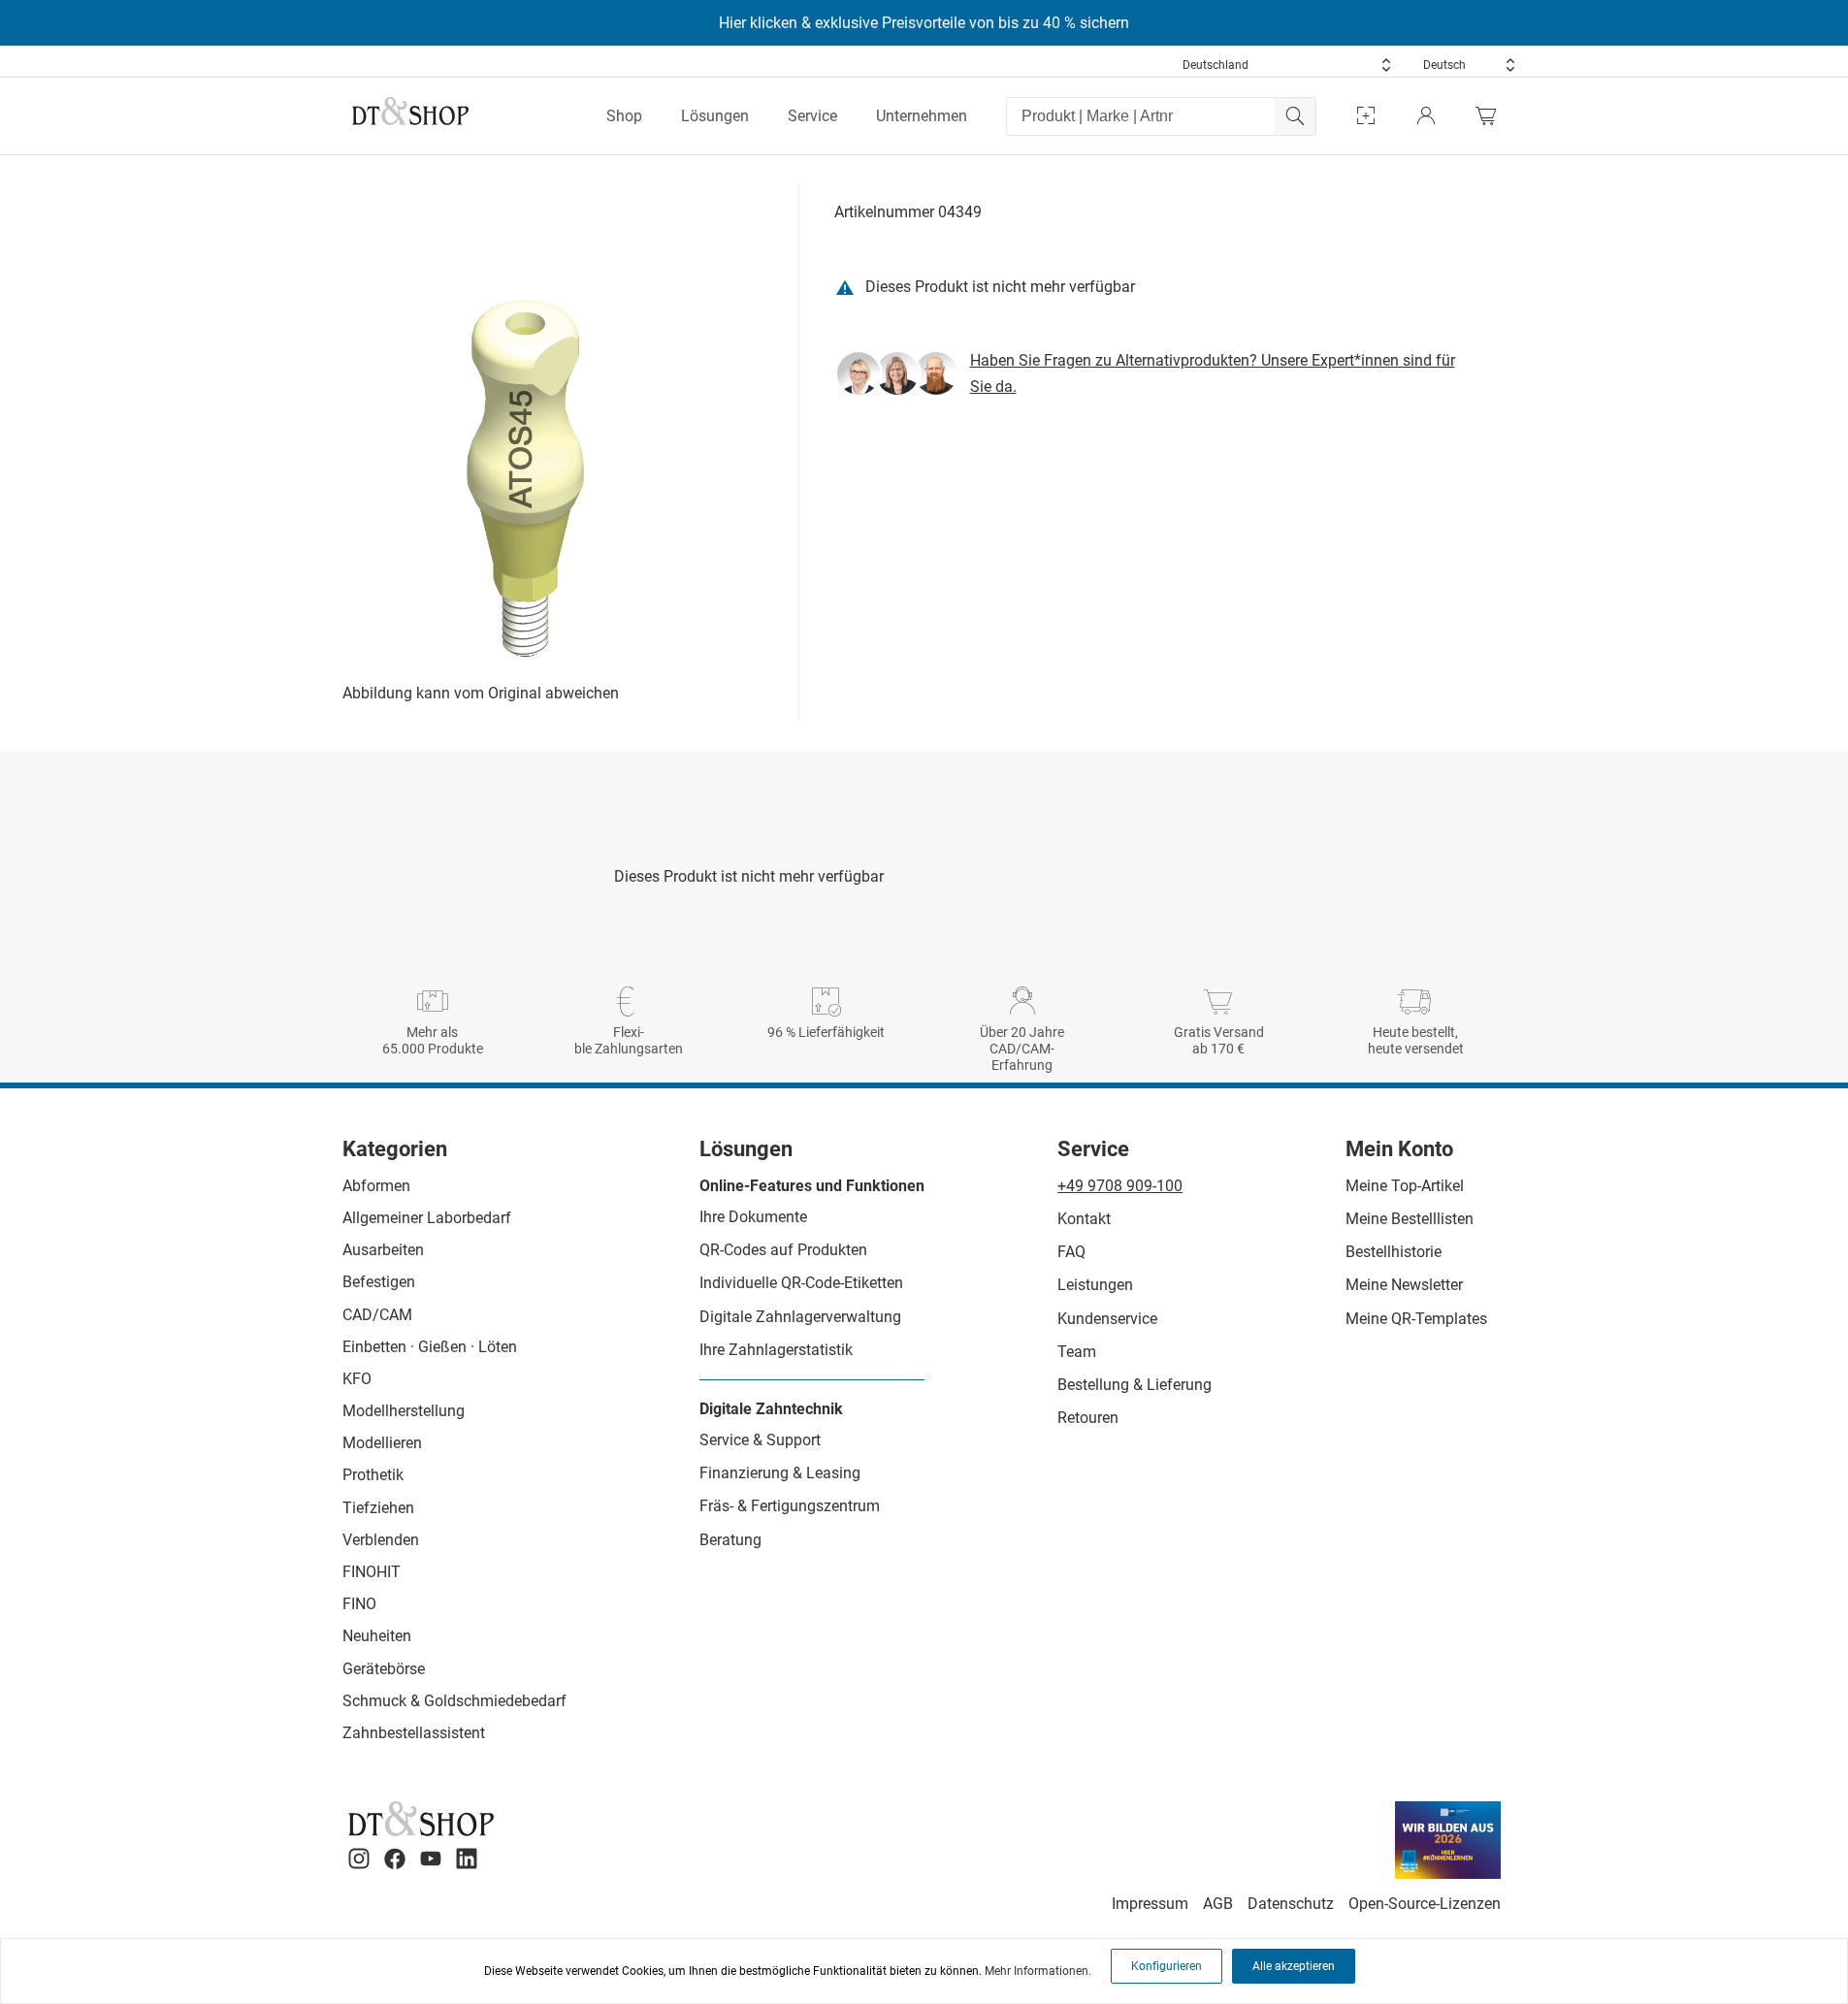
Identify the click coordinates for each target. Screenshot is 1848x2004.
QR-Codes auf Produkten (783, 1250)
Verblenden (381, 1540)
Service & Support (760, 1440)
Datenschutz (1291, 1904)
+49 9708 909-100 (1120, 1186)
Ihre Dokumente (753, 1217)
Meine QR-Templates (1416, 1319)
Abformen (376, 1186)
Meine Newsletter (1404, 1285)
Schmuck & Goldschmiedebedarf (454, 1701)
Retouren (1088, 1418)
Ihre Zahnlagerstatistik (776, 1350)
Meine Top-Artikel (1405, 1186)
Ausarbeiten (383, 1250)
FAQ (1071, 1252)
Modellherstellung (404, 1411)
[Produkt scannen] (1366, 116)
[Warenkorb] (1491, 116)
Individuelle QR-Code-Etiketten (801, 1283)
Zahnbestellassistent (414, 1733)
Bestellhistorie (1394, 1252)
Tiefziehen (378, 1508)
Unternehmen (922, 116)
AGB (1218, 1904)
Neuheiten (377, 1636)
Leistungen (1095, 1285)
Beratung (730, 1540)
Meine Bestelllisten (1410, 1219)
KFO (357, 1379)
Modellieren (382, 1443)
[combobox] (1287, 65)
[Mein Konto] (1426, 116)
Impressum (1150, 1904)
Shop (624, 116)
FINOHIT (372, 1572)
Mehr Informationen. (1038, 1971)
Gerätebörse (384, 1669)
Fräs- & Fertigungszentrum (790, 1506)
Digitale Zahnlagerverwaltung (800, 1317)
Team (1077, 1352)
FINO (359, 1604)
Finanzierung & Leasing (780, 1473)
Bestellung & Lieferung (1135, 1385)
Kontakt (1084, 1219)
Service (812, 116)
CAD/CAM (377, 1315)
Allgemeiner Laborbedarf (427, 1218)
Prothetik (373, 1475)
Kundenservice (1107, 1319)
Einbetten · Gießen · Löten (430, 1347)
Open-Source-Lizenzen (1425, 1904)
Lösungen (715, 116)
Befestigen (379, 1282)
